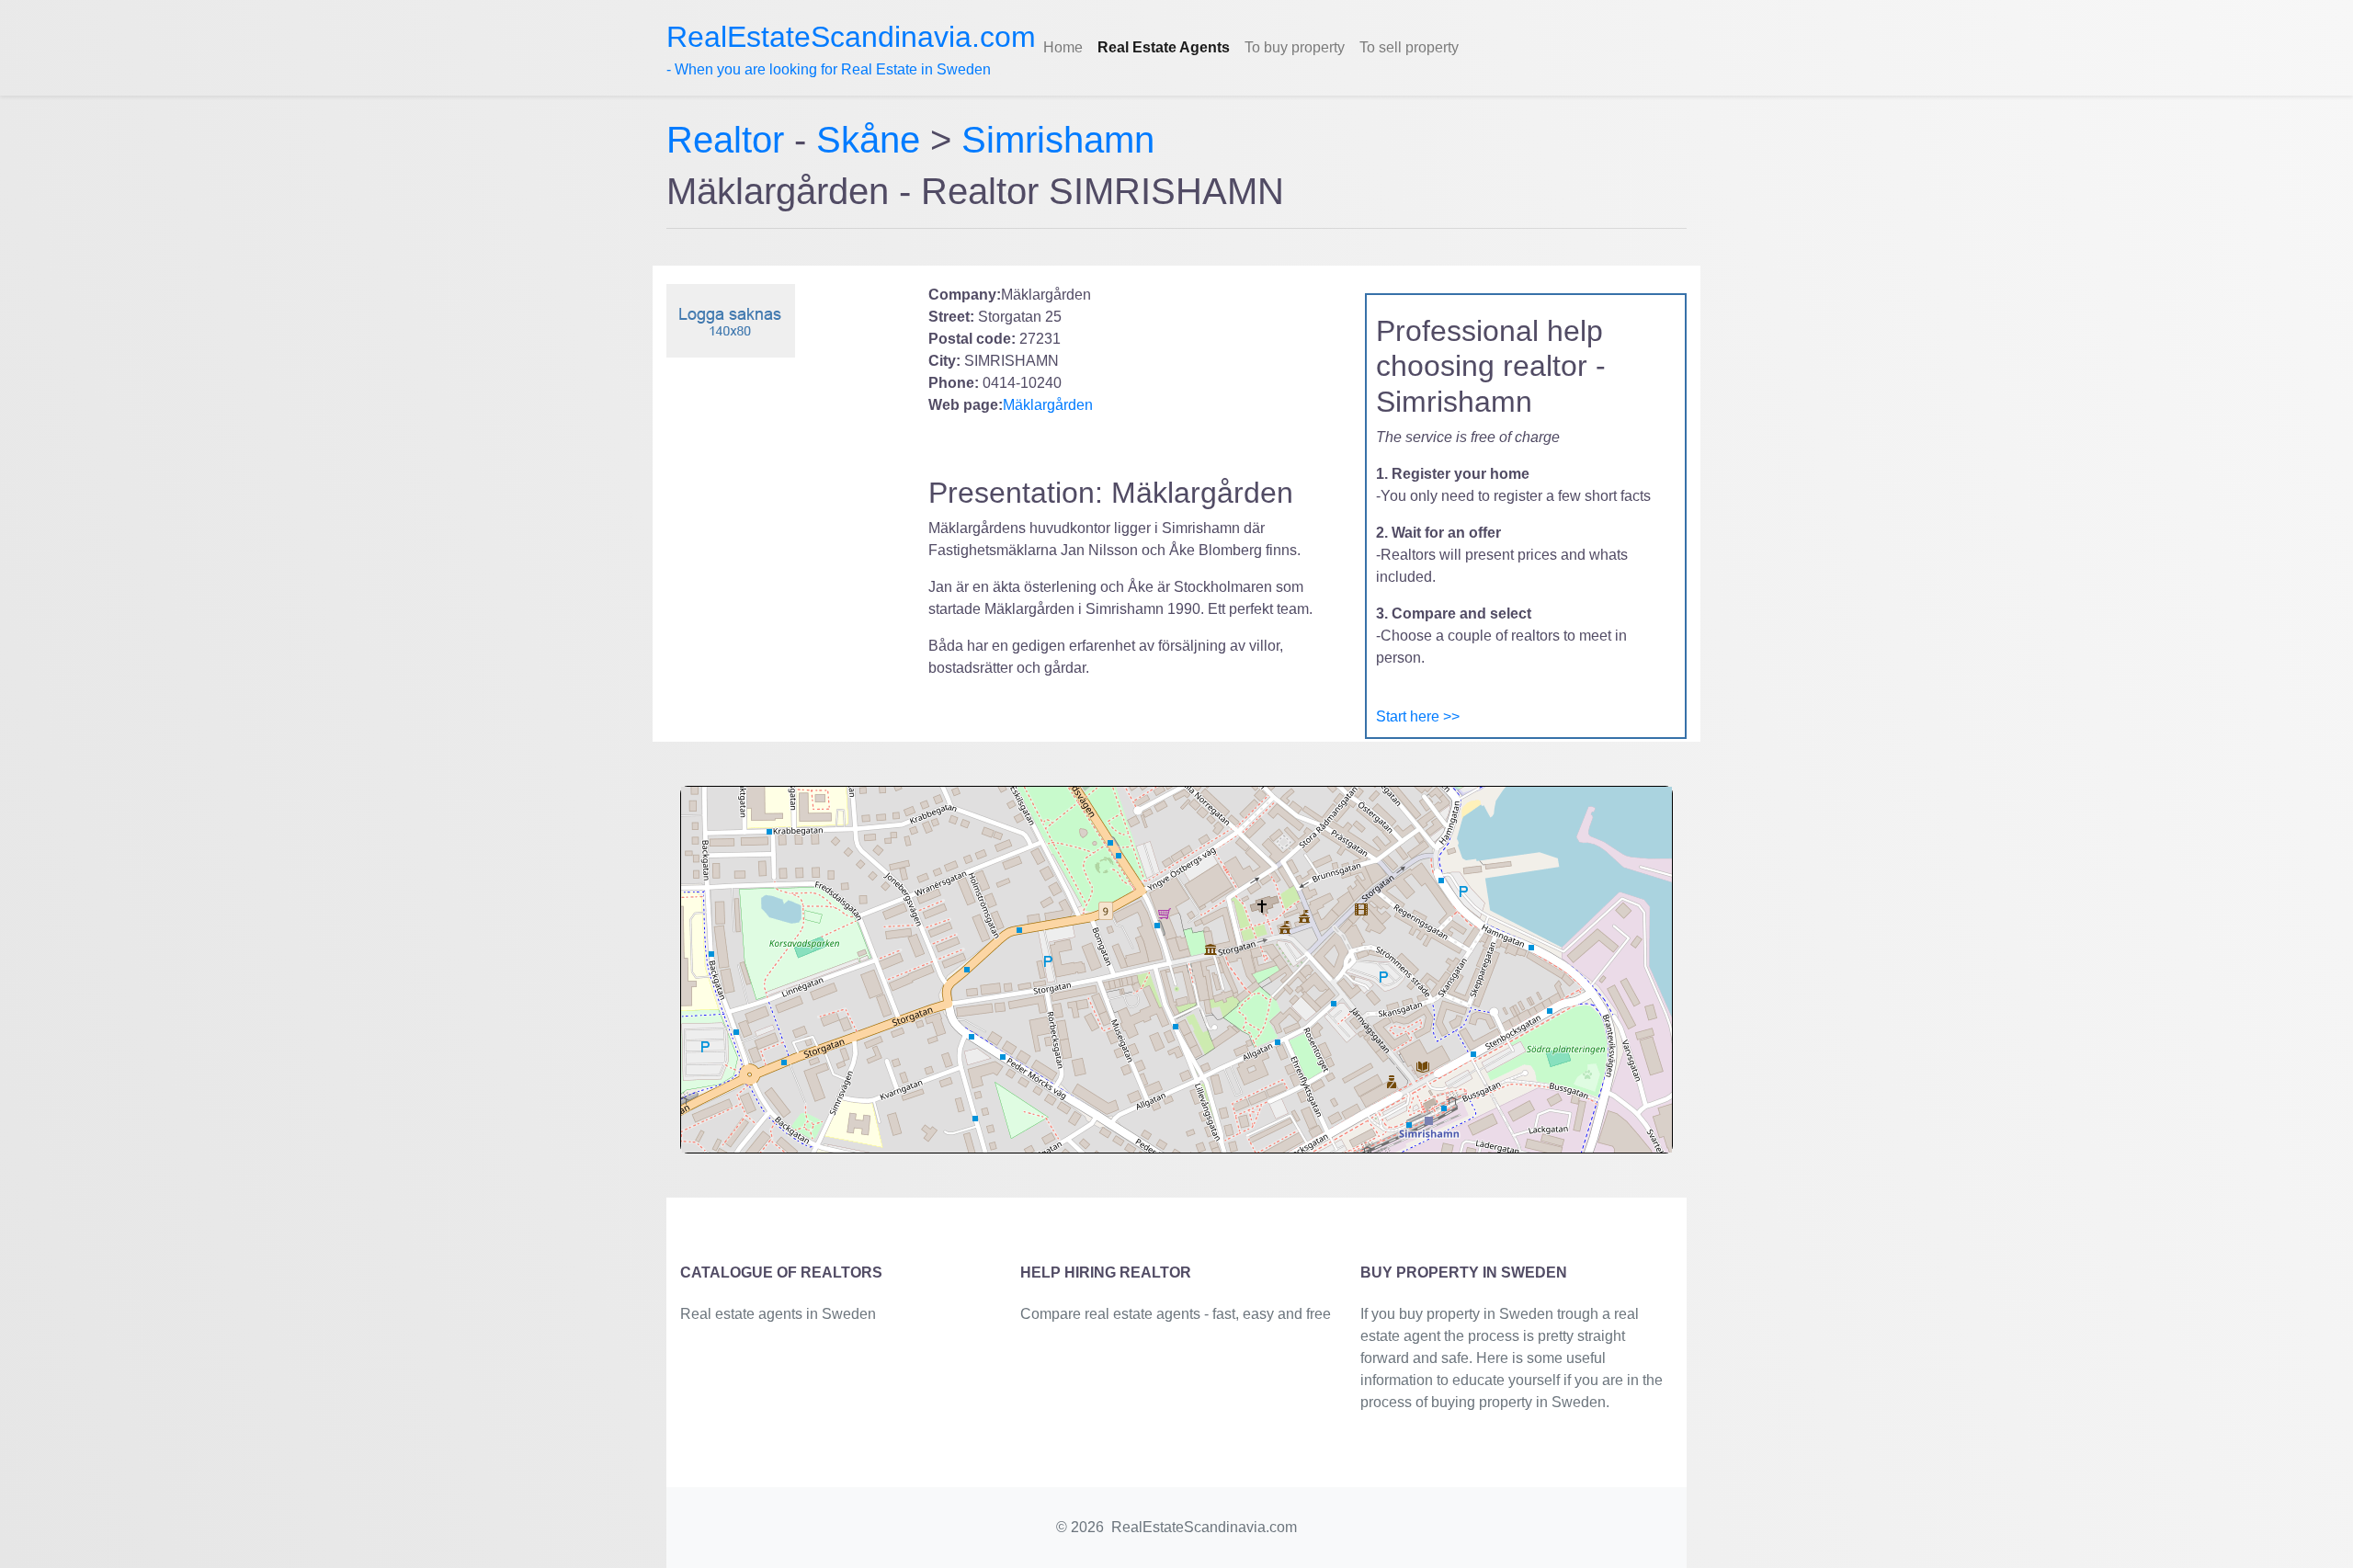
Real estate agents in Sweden (778, 1314)
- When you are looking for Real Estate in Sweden (851, 49)
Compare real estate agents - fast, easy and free (1176, 1314)
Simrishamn (1058, 140)
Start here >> (1418, 716)
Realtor (730, 140)
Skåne (868, 140)
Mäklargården (1048, 405)
